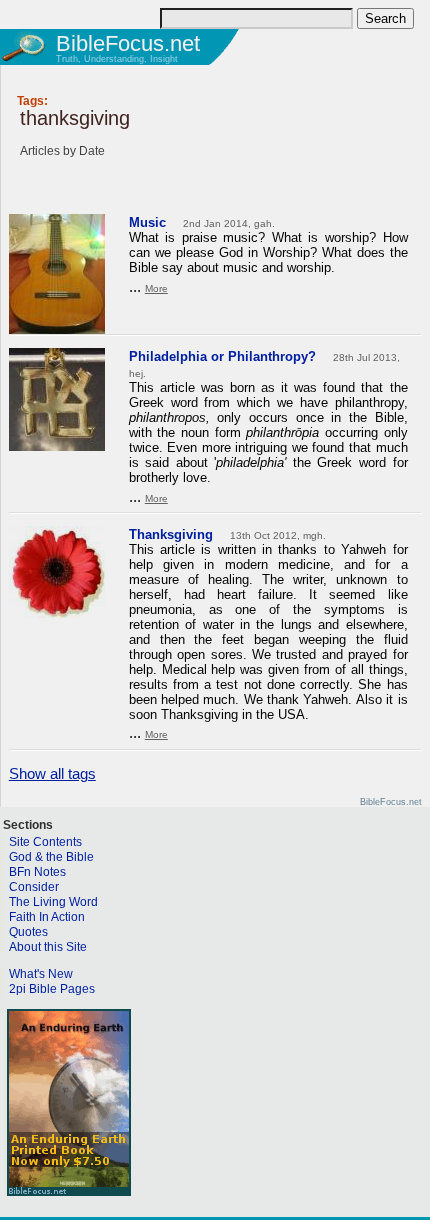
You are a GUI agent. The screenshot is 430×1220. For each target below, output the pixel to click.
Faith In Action (47, 917)
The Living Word (53, 902)
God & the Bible (51, 857)
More (156, 288)
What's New (41, 974)
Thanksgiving (171, 534)
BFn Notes (37, 872)
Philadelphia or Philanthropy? (222, 356)
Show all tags (52, 774)
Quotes (28, 932)
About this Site (48, 947)
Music (147, 222)
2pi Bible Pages (52, 989)
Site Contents (45, 842)
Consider (34, 887)
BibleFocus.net (128, 43)
